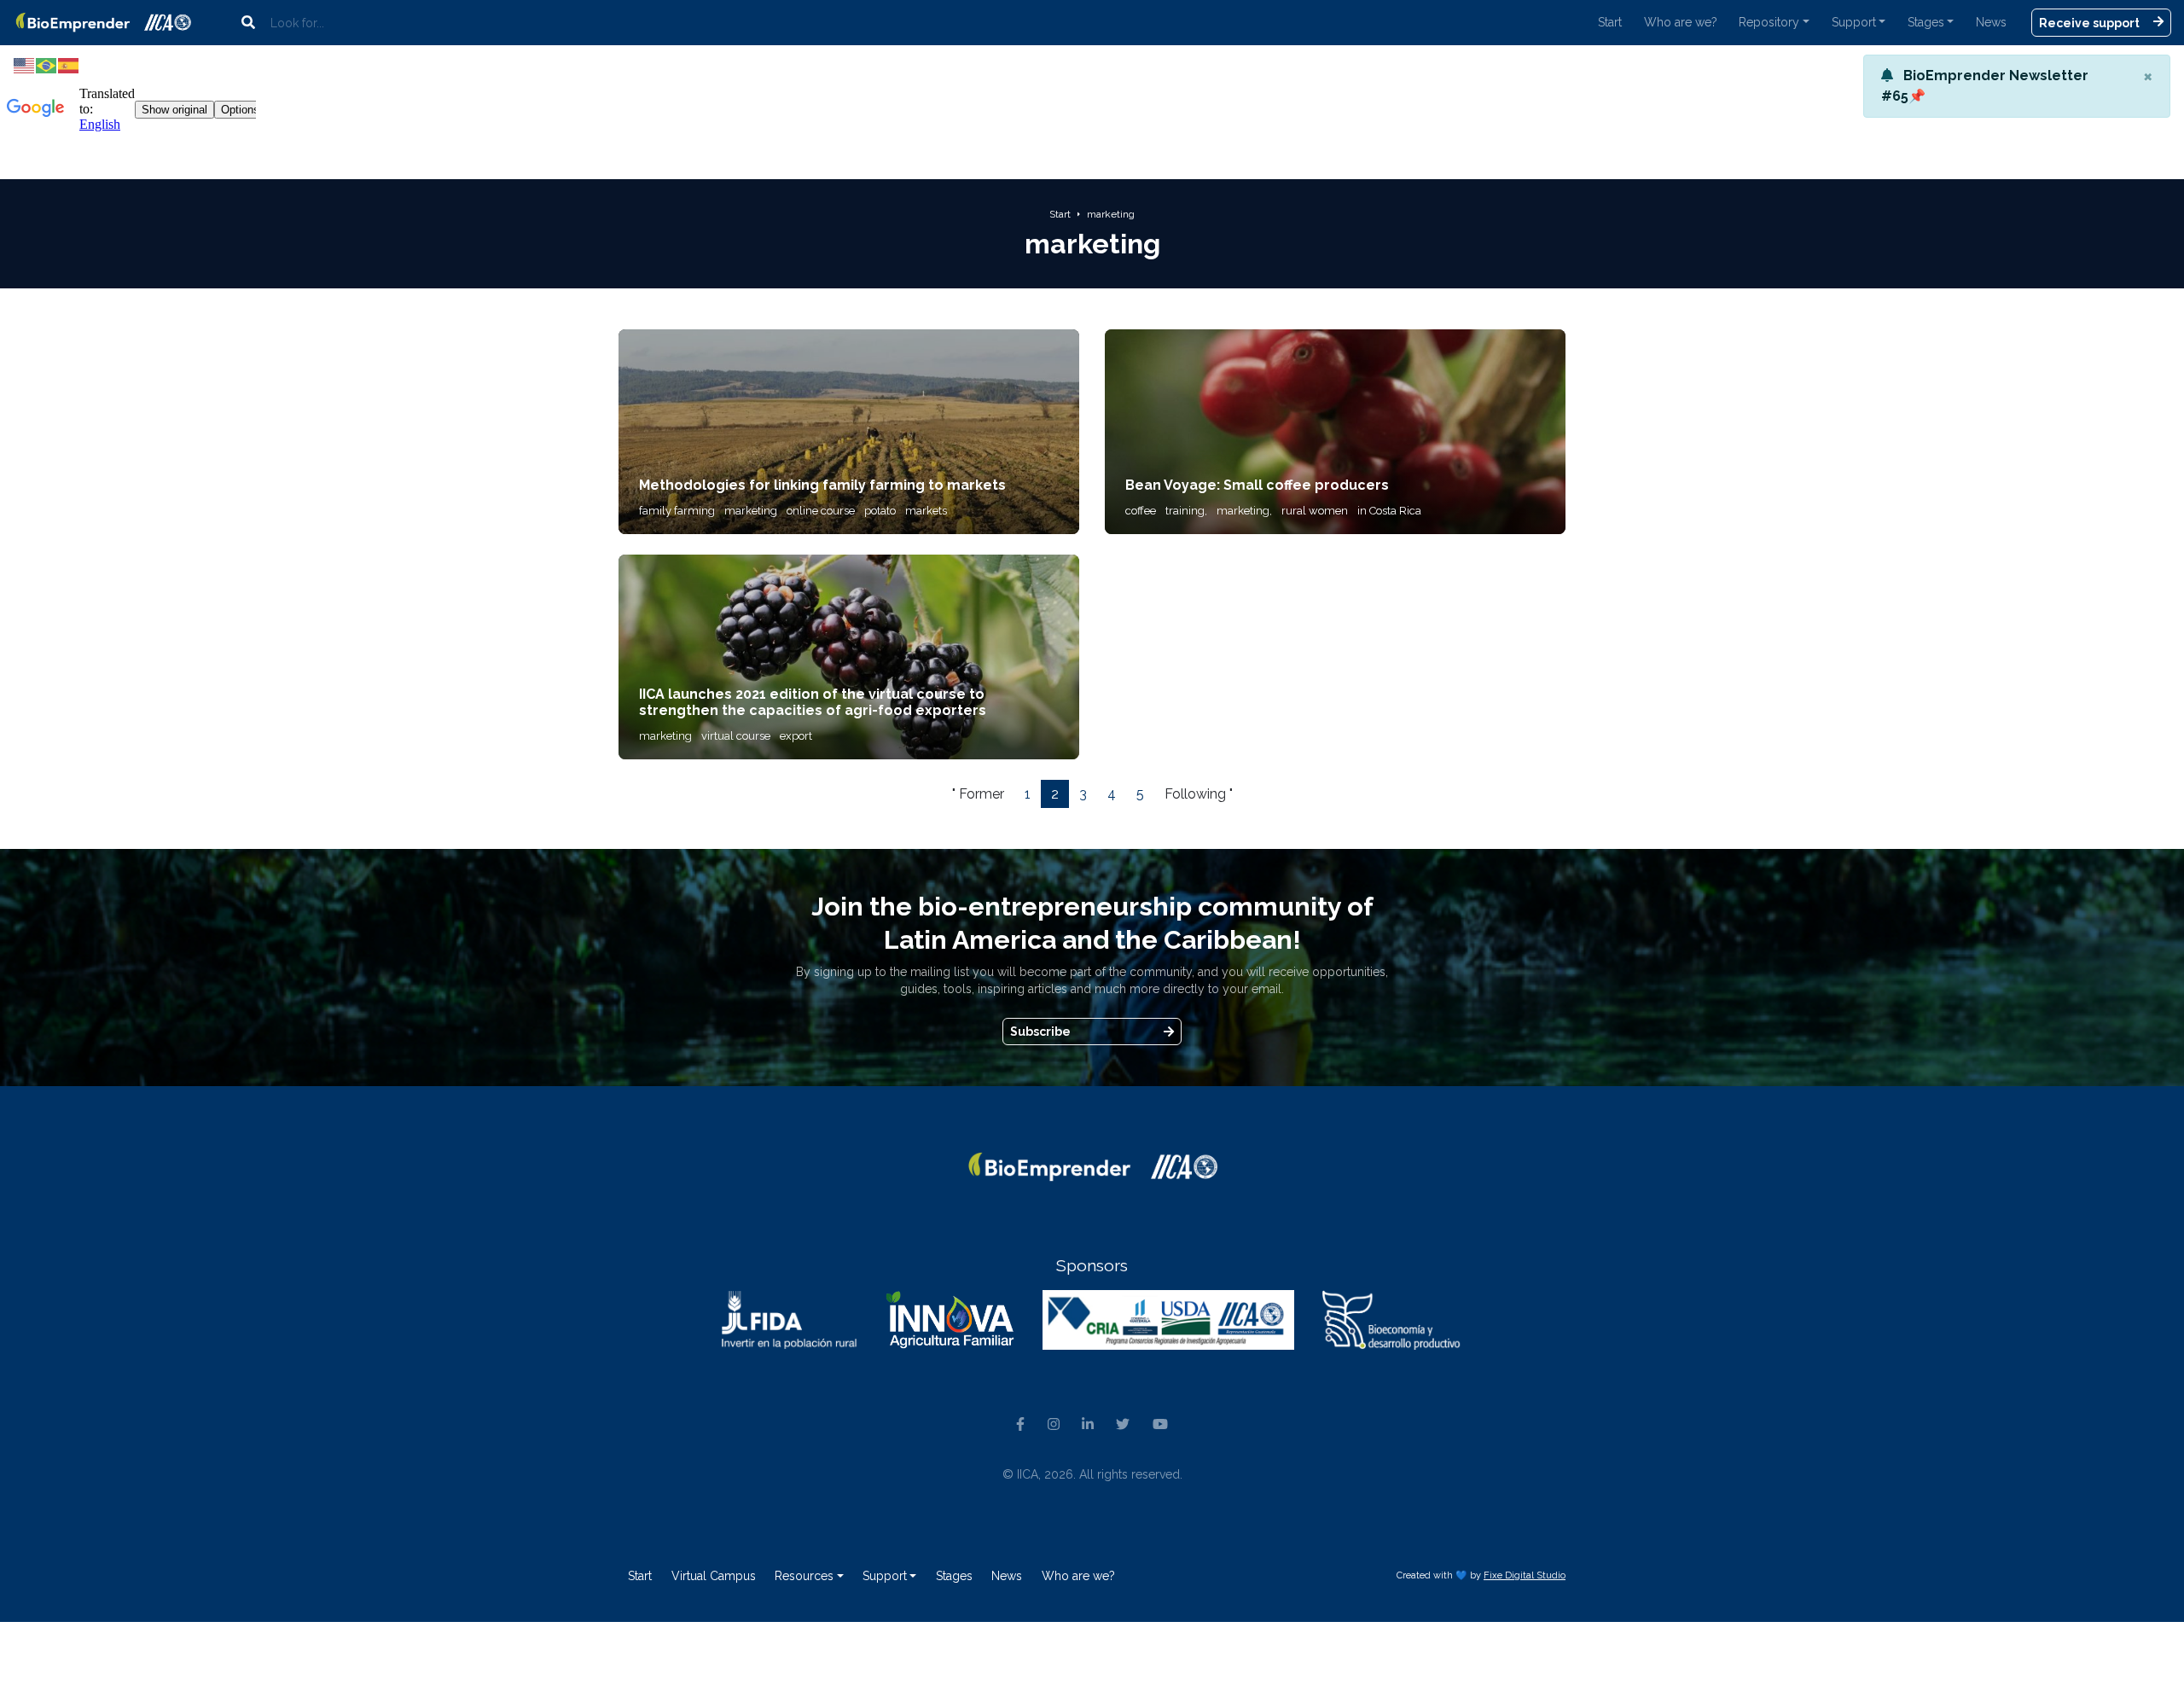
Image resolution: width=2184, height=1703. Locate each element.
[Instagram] (1053, 1426)
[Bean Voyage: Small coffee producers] (1335, 430)
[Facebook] (1020, 1426)
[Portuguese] (47, 64)
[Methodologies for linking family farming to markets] (849, 430)
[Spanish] (69, 64)
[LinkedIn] (1088, 1426)
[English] (25, 64)
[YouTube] (1160, 1426)
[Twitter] (1123, 1426)
